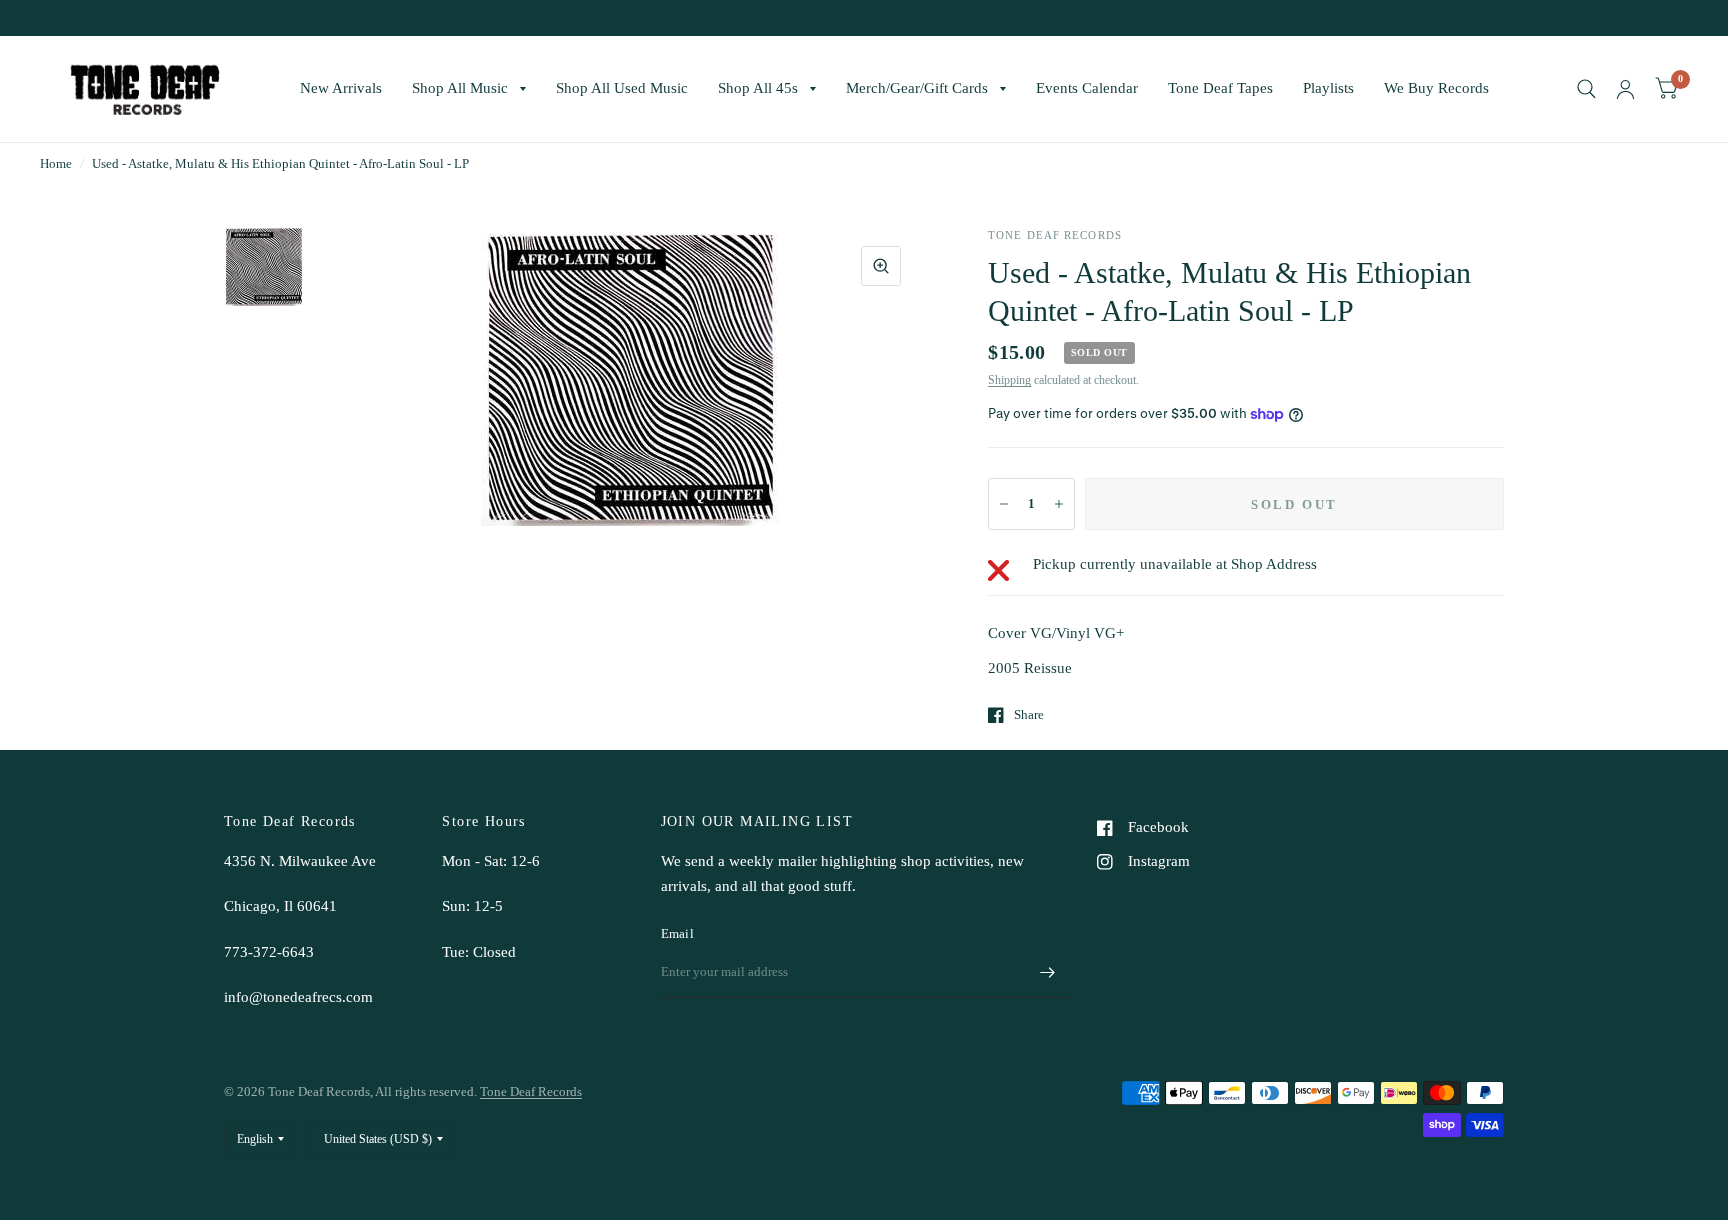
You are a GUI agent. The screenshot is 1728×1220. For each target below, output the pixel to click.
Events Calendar (1087, 88)
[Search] (1586, 89)
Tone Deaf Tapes (1220, 88)
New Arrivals (341, 88)
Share (1029, 714)
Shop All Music (460, 88)
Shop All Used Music (622, 88)
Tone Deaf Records (531, 1091)
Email (677, 933)
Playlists (1328, 88)
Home (56, 163)
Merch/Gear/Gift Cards (917, 88)
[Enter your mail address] (1047, 972)
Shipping (1009, 380)
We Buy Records (1436, 88)
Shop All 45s (758, 88)
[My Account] (1625, 89)
